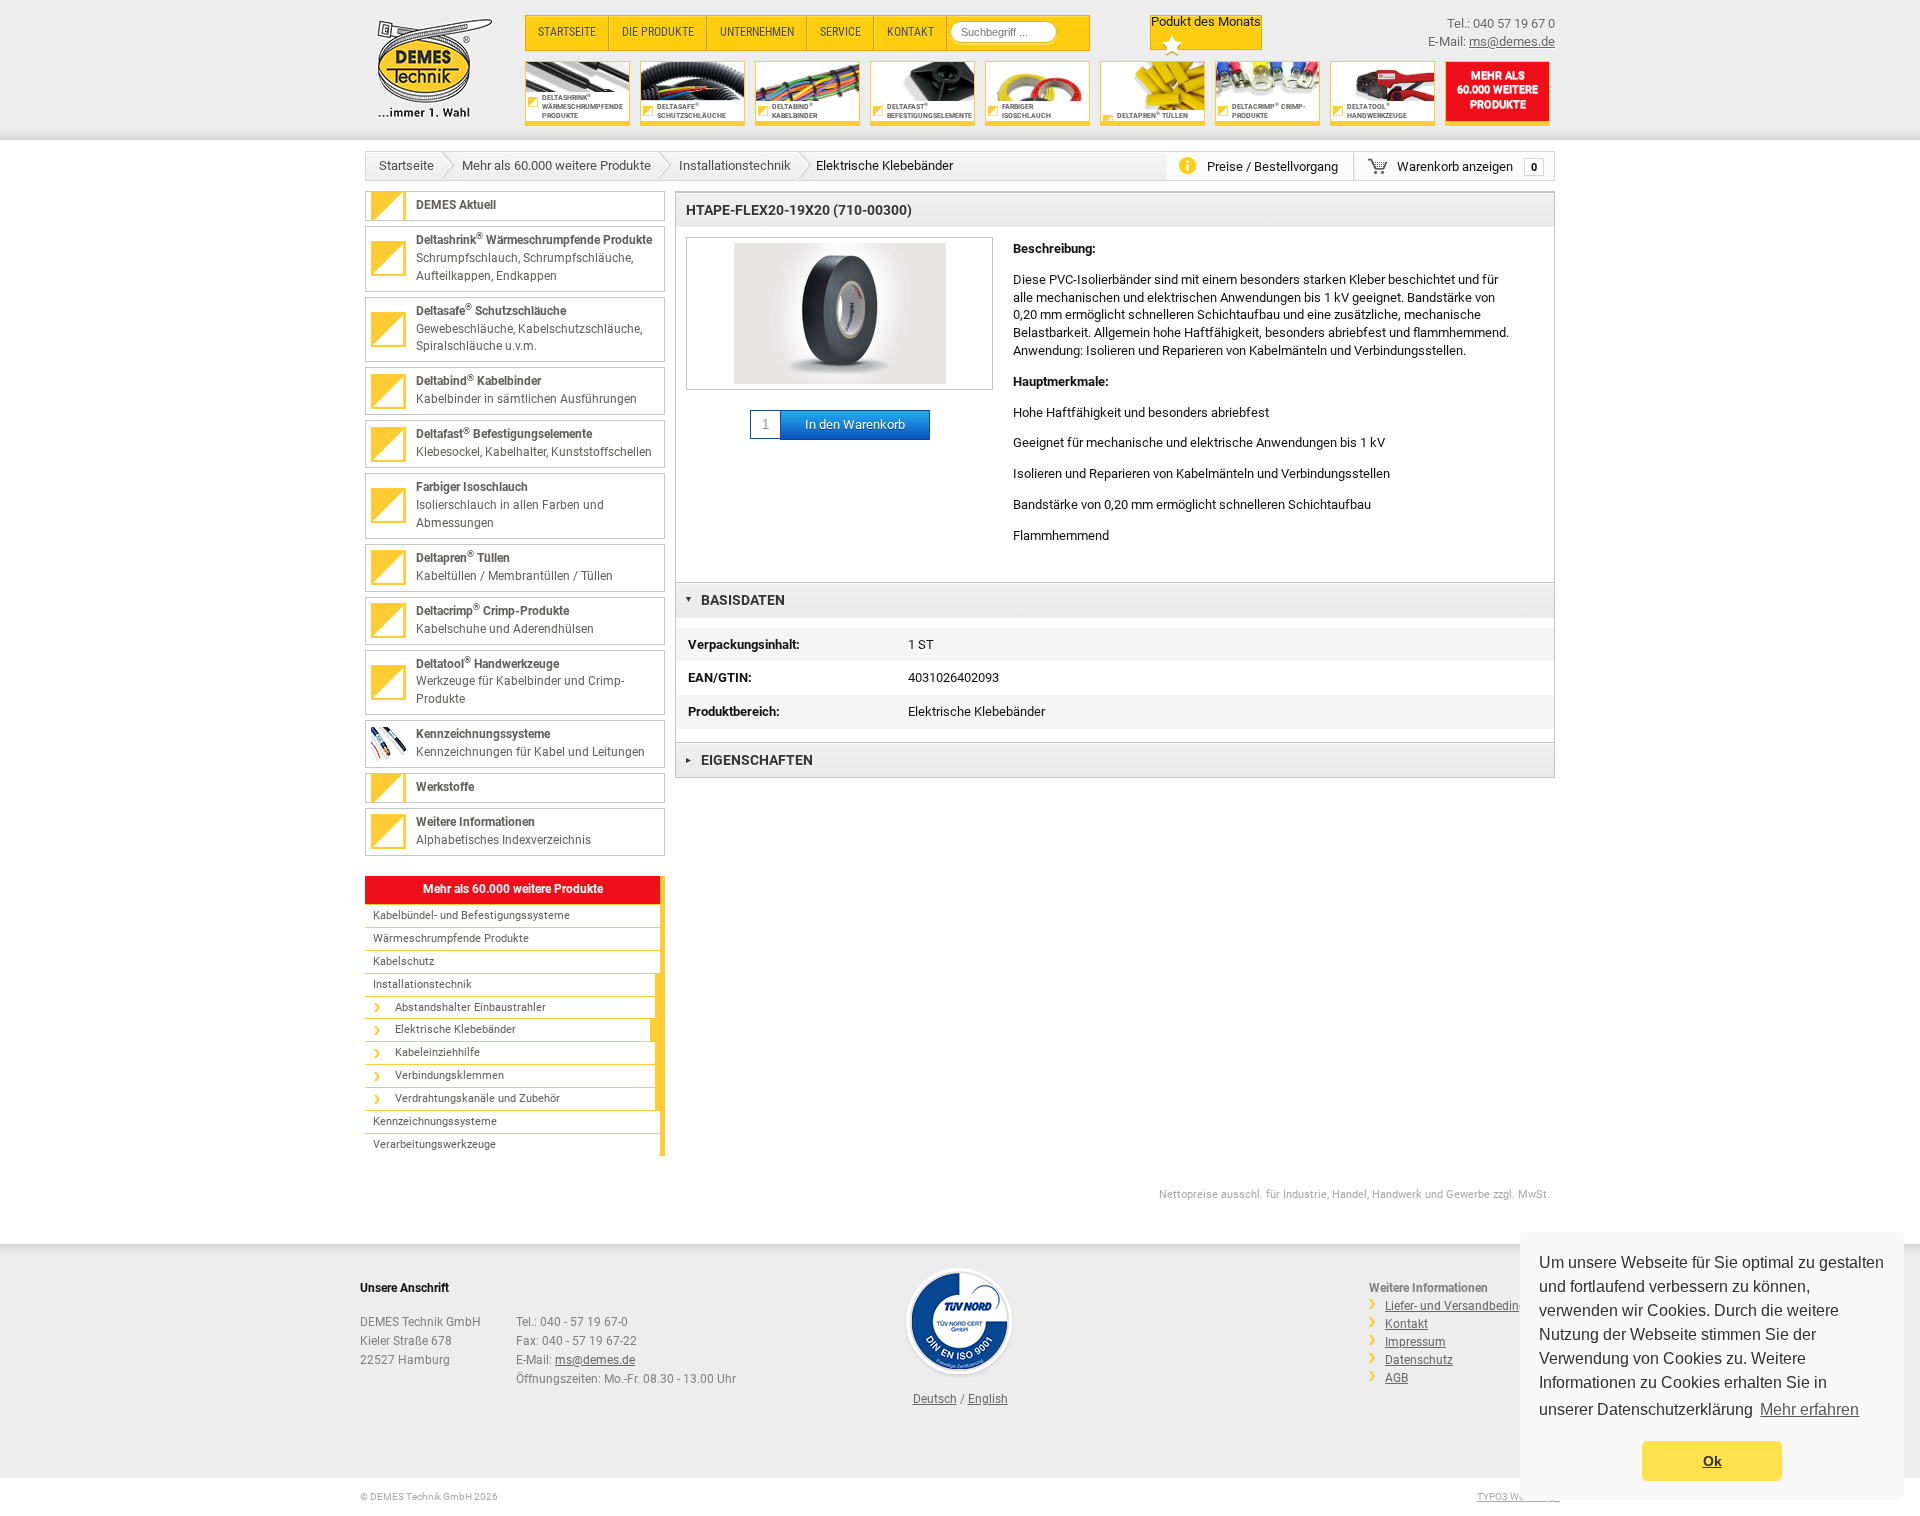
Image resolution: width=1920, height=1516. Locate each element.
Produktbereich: (734, 711)
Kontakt (1406, 1324)
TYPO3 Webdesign (1518, 1496)
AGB (1396, 1378)
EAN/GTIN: (720, 677)
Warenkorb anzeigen (1467, 166)
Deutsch (935, 1399)
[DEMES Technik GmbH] (435, 67)
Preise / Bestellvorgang (1272, 166)
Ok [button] (1712, 1461)
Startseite (406, 165)
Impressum (1415, 1342)
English (988, 1399)
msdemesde (595, 1360)
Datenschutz (1419, 1360)
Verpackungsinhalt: (744, 644)
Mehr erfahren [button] (1809, 1409)
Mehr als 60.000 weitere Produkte (556, 165)
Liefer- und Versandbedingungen (1472, 1306)
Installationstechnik (735, 165)
